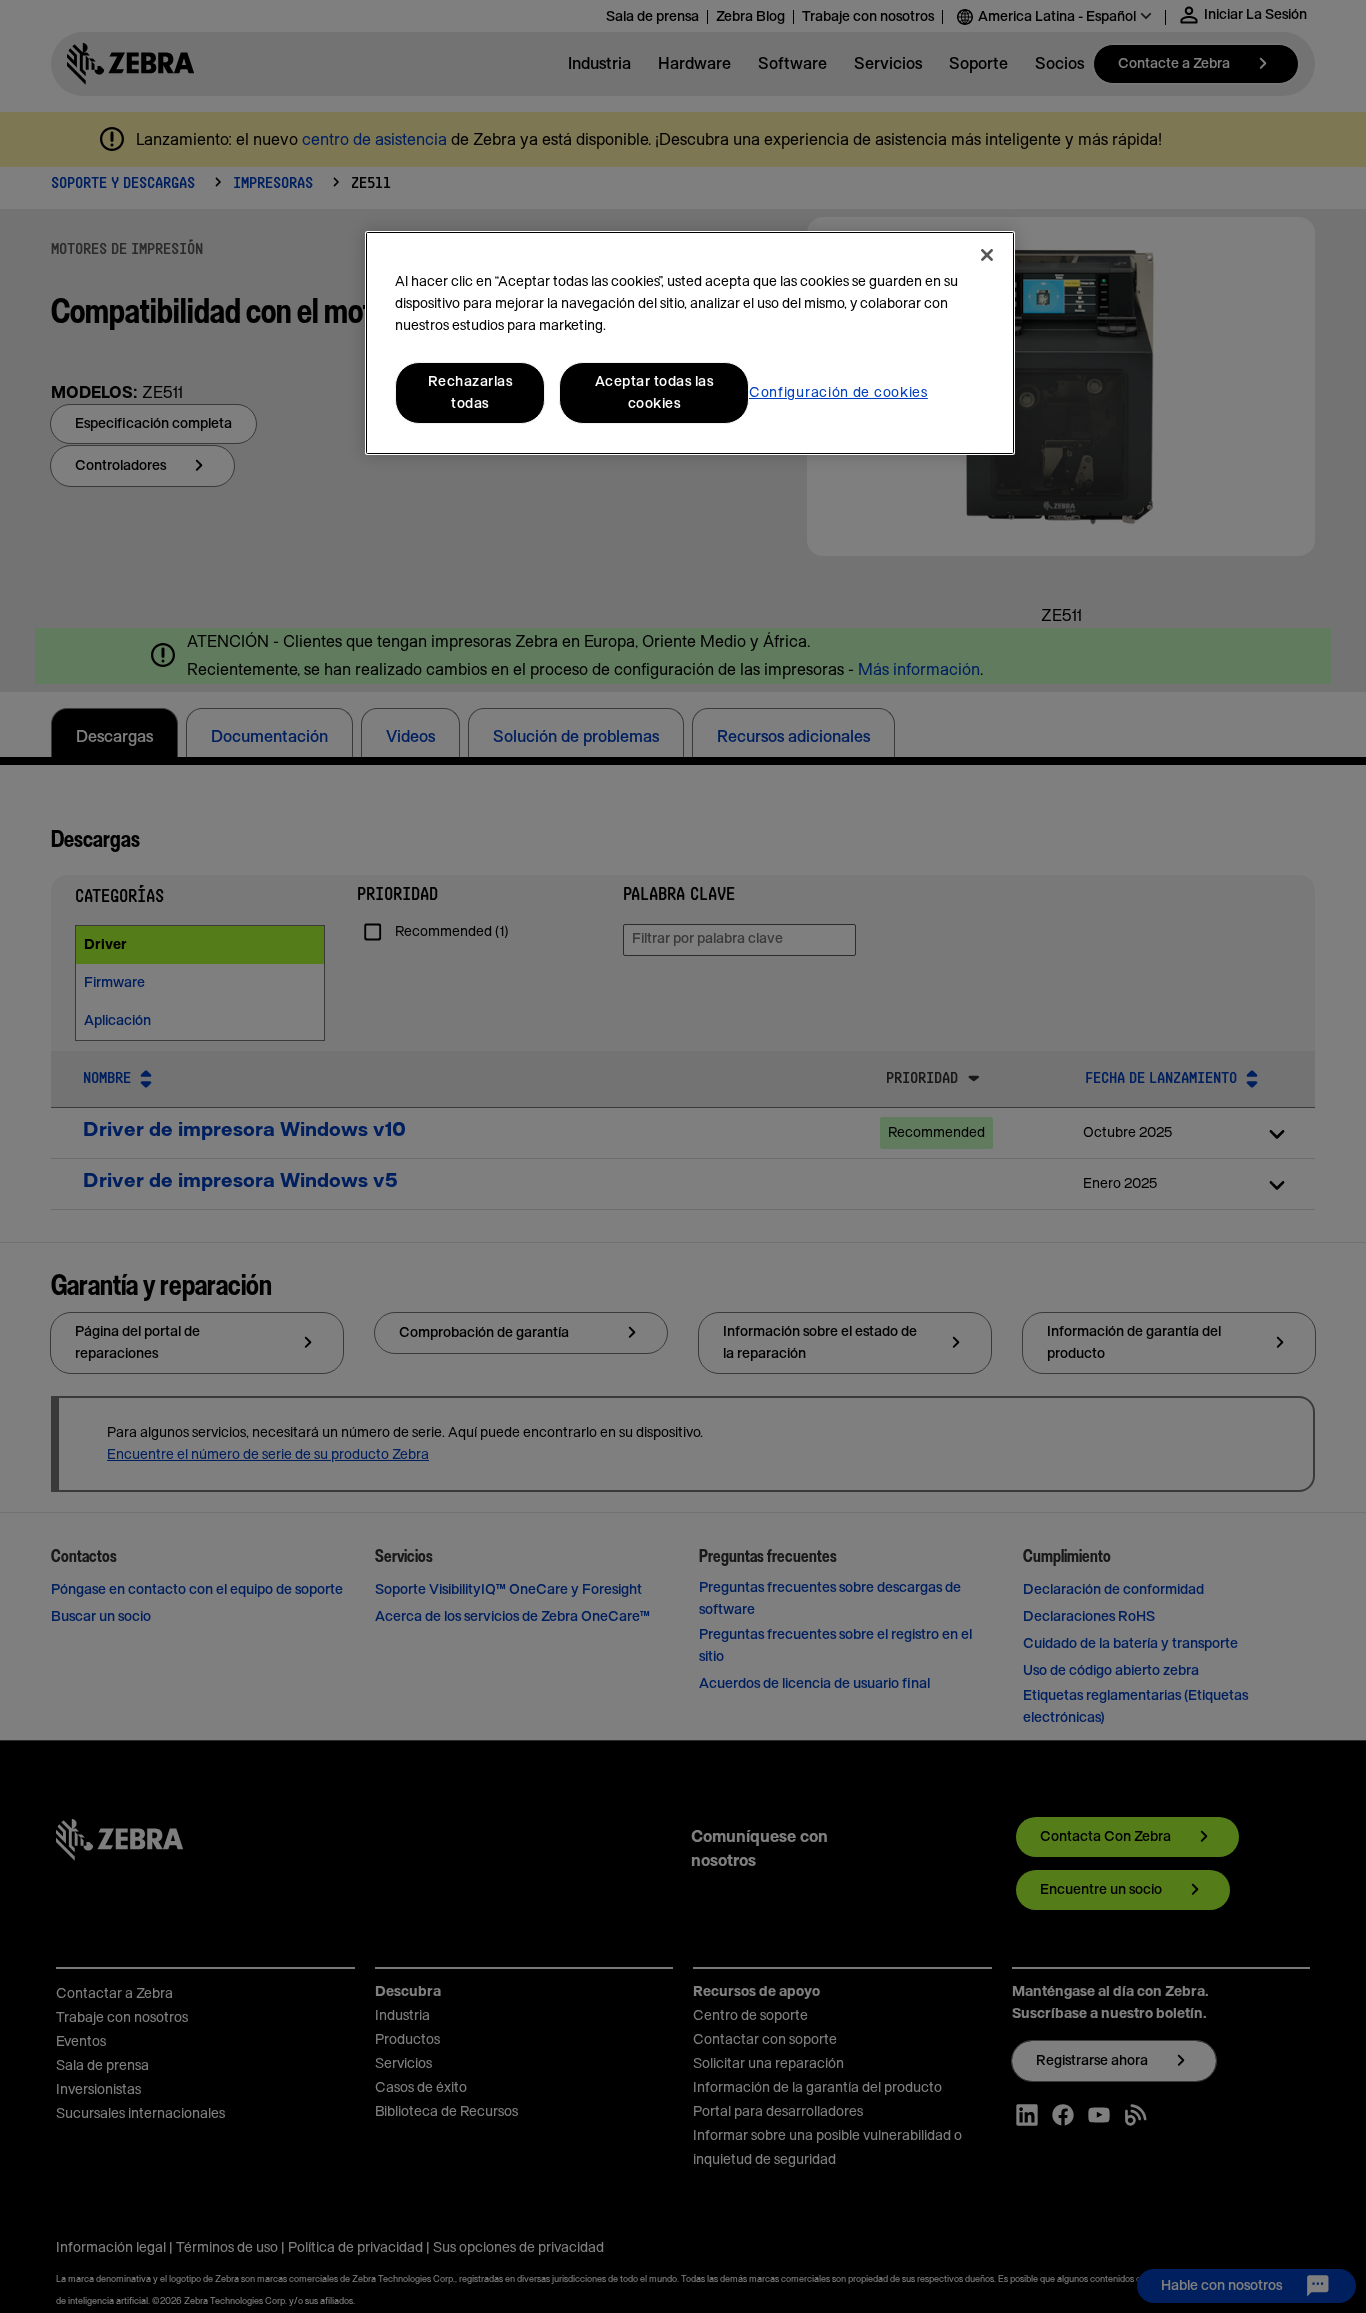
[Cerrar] (987, 255)
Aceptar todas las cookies (654, 393)
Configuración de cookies (838, 393)
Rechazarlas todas (470, 393)
